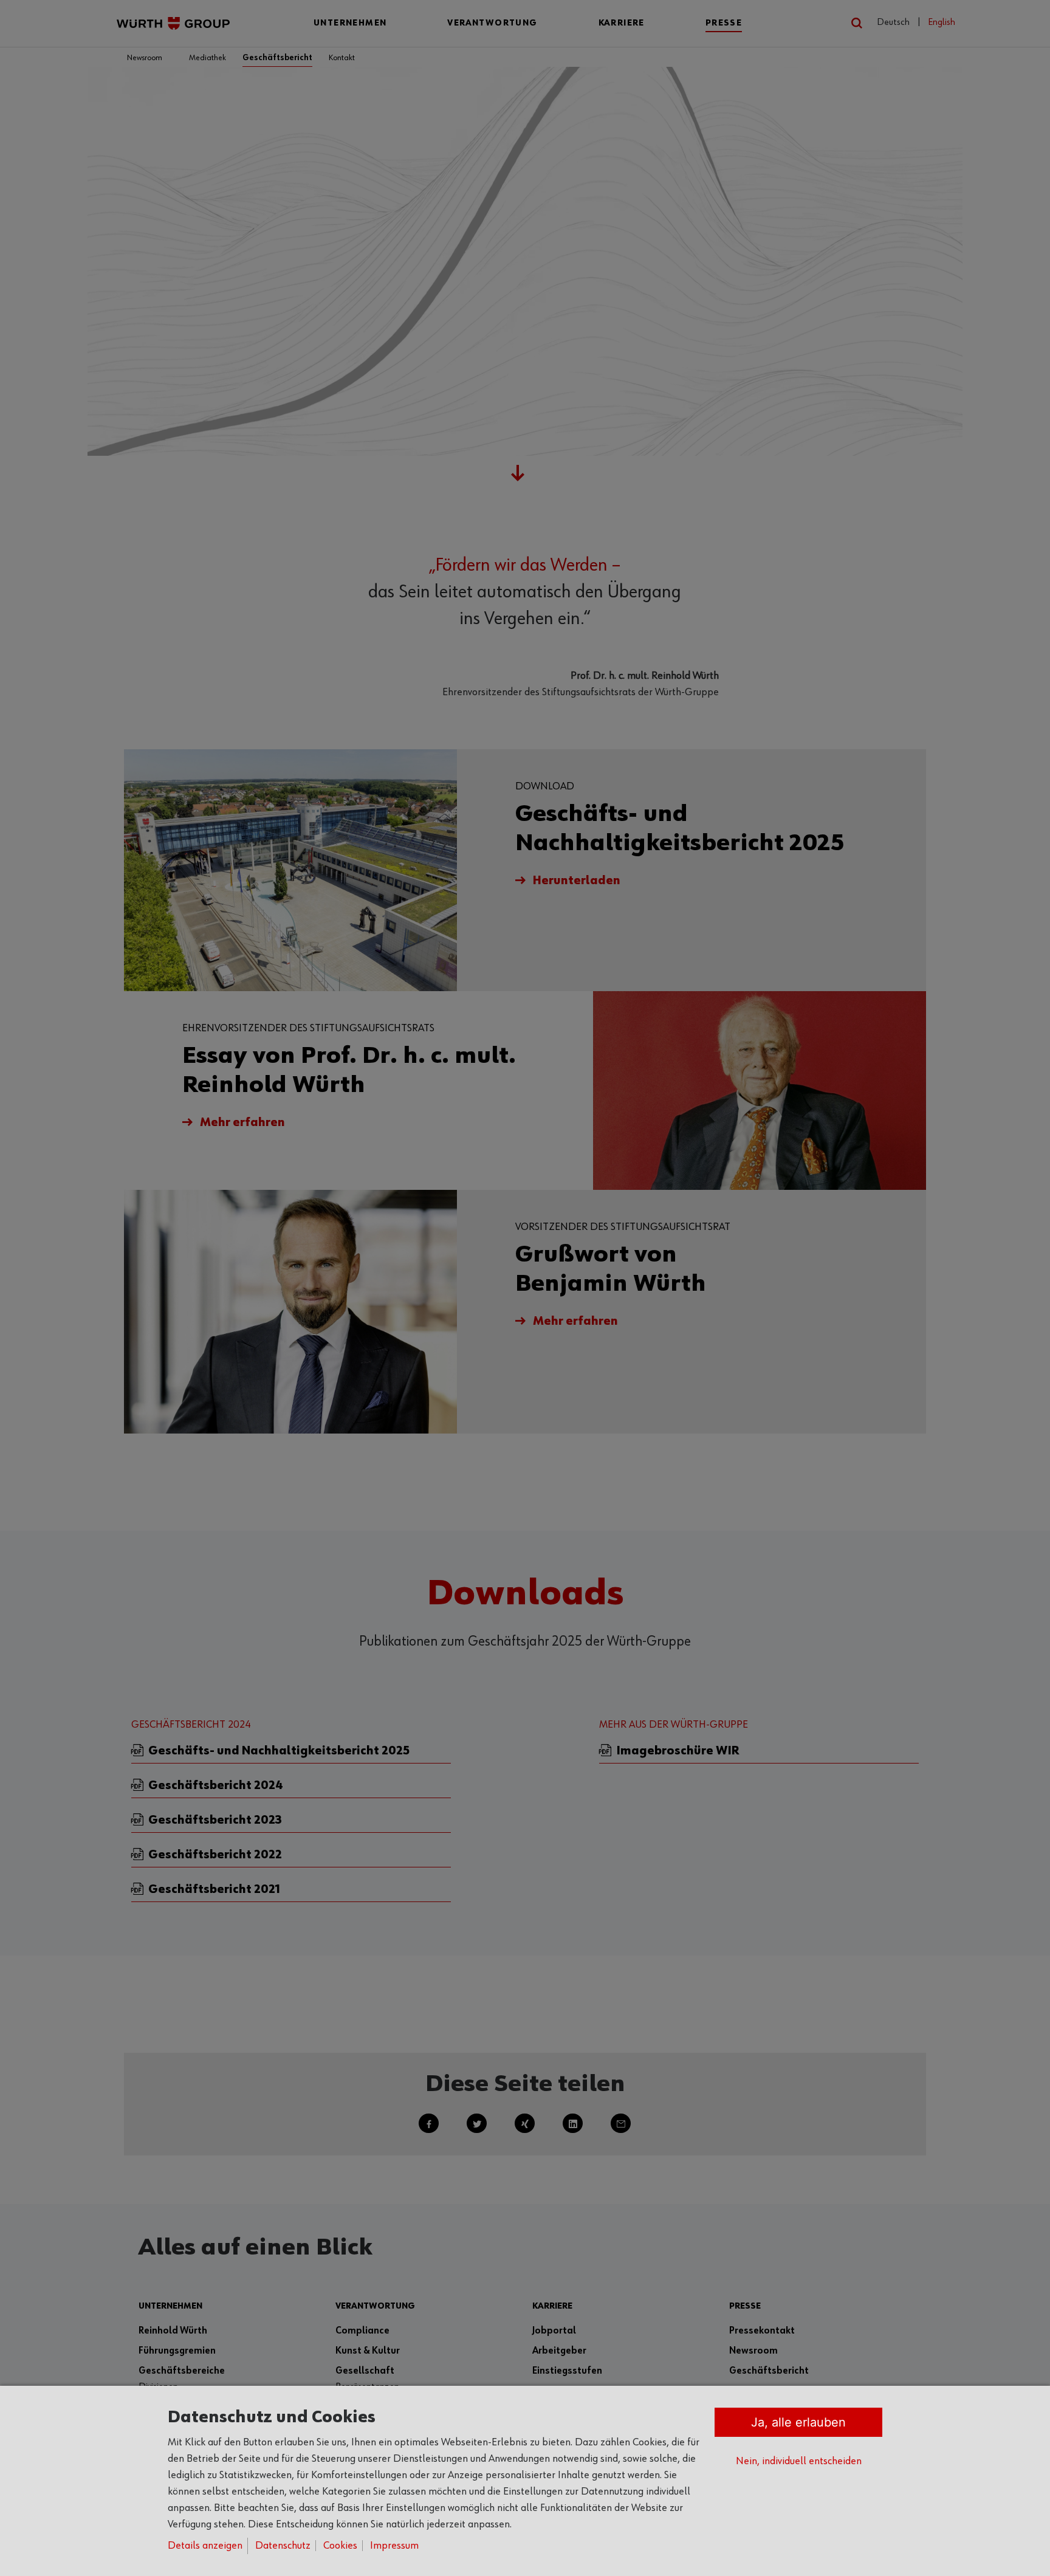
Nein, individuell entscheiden (799, 2461)
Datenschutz (283, 2546)
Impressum (394, 2546)
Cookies (340, 2546)
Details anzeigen (205, 2546)
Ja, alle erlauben (798, 2422)
